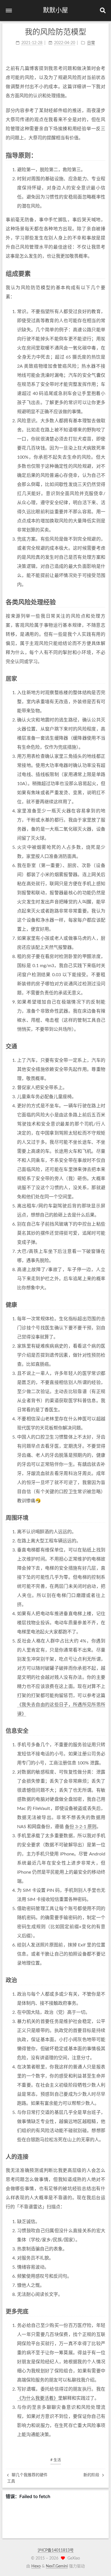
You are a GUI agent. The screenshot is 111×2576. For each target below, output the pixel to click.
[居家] (102, 679)
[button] (9, 11)
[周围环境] (102, 1518)
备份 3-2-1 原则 (81, 1827)
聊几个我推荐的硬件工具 (27, 2478)
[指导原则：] (102, 155)
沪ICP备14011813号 (56, 2550)
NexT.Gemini (57, 2566)
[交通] (102, 1046)
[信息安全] (102, 1731)
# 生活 (56, 2460)
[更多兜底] (102, 2311)
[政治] (102, 1980)
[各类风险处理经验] (102, 602)
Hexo (36, 2566)
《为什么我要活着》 (38, 2398)
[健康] (102, 1305)
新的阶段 (92, 2475)
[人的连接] (102, 2157)
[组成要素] (102, 274)
